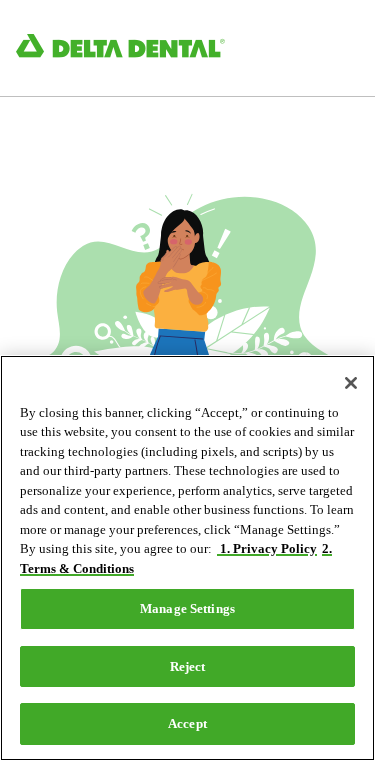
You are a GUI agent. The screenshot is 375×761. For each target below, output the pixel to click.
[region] (187, 558)
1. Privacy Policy (267, 548)
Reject (188, 666)
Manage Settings (187, 608)
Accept (187, 723)
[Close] (351, 383)
